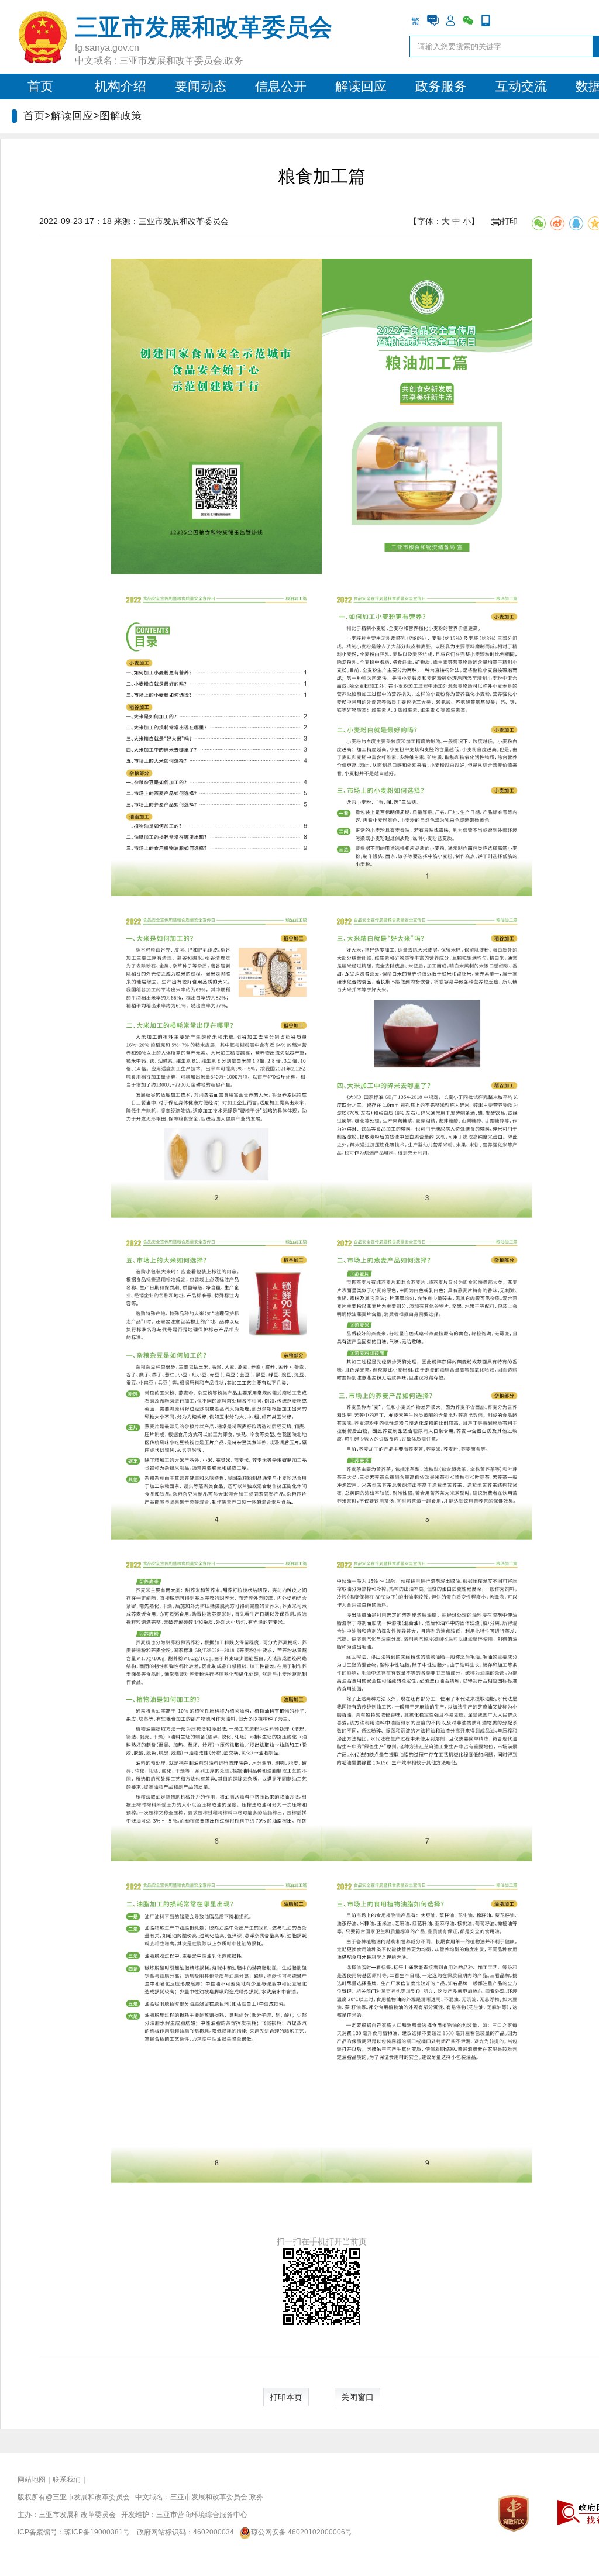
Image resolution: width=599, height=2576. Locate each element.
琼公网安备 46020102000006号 (302, 2532)
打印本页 (286, 2397)
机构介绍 (121, 86)
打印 (510, 221)
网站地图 (32, 2479)
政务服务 (441, 86)
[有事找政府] (433, 20)
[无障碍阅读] (503, 20)
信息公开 (281, 86)
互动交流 (521, 86)
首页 (40, 86)
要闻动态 (201, 86)
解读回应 (361, 86)
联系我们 (67, 2479)
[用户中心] (450, 20)
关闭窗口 (357, 2397)
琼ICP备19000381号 (97, 2532)
